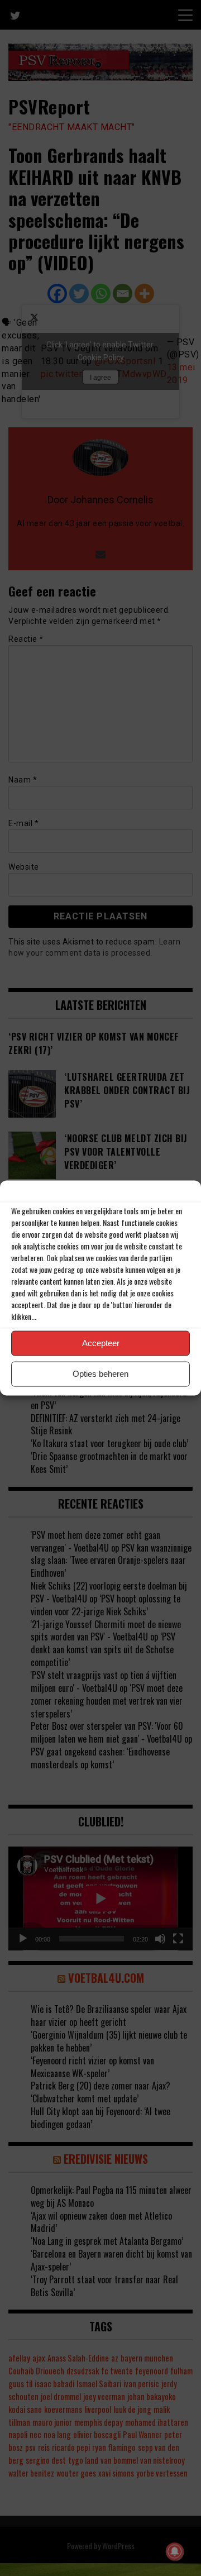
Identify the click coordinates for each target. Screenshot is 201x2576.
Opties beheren (100, 1374)
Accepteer (101, 1343)
